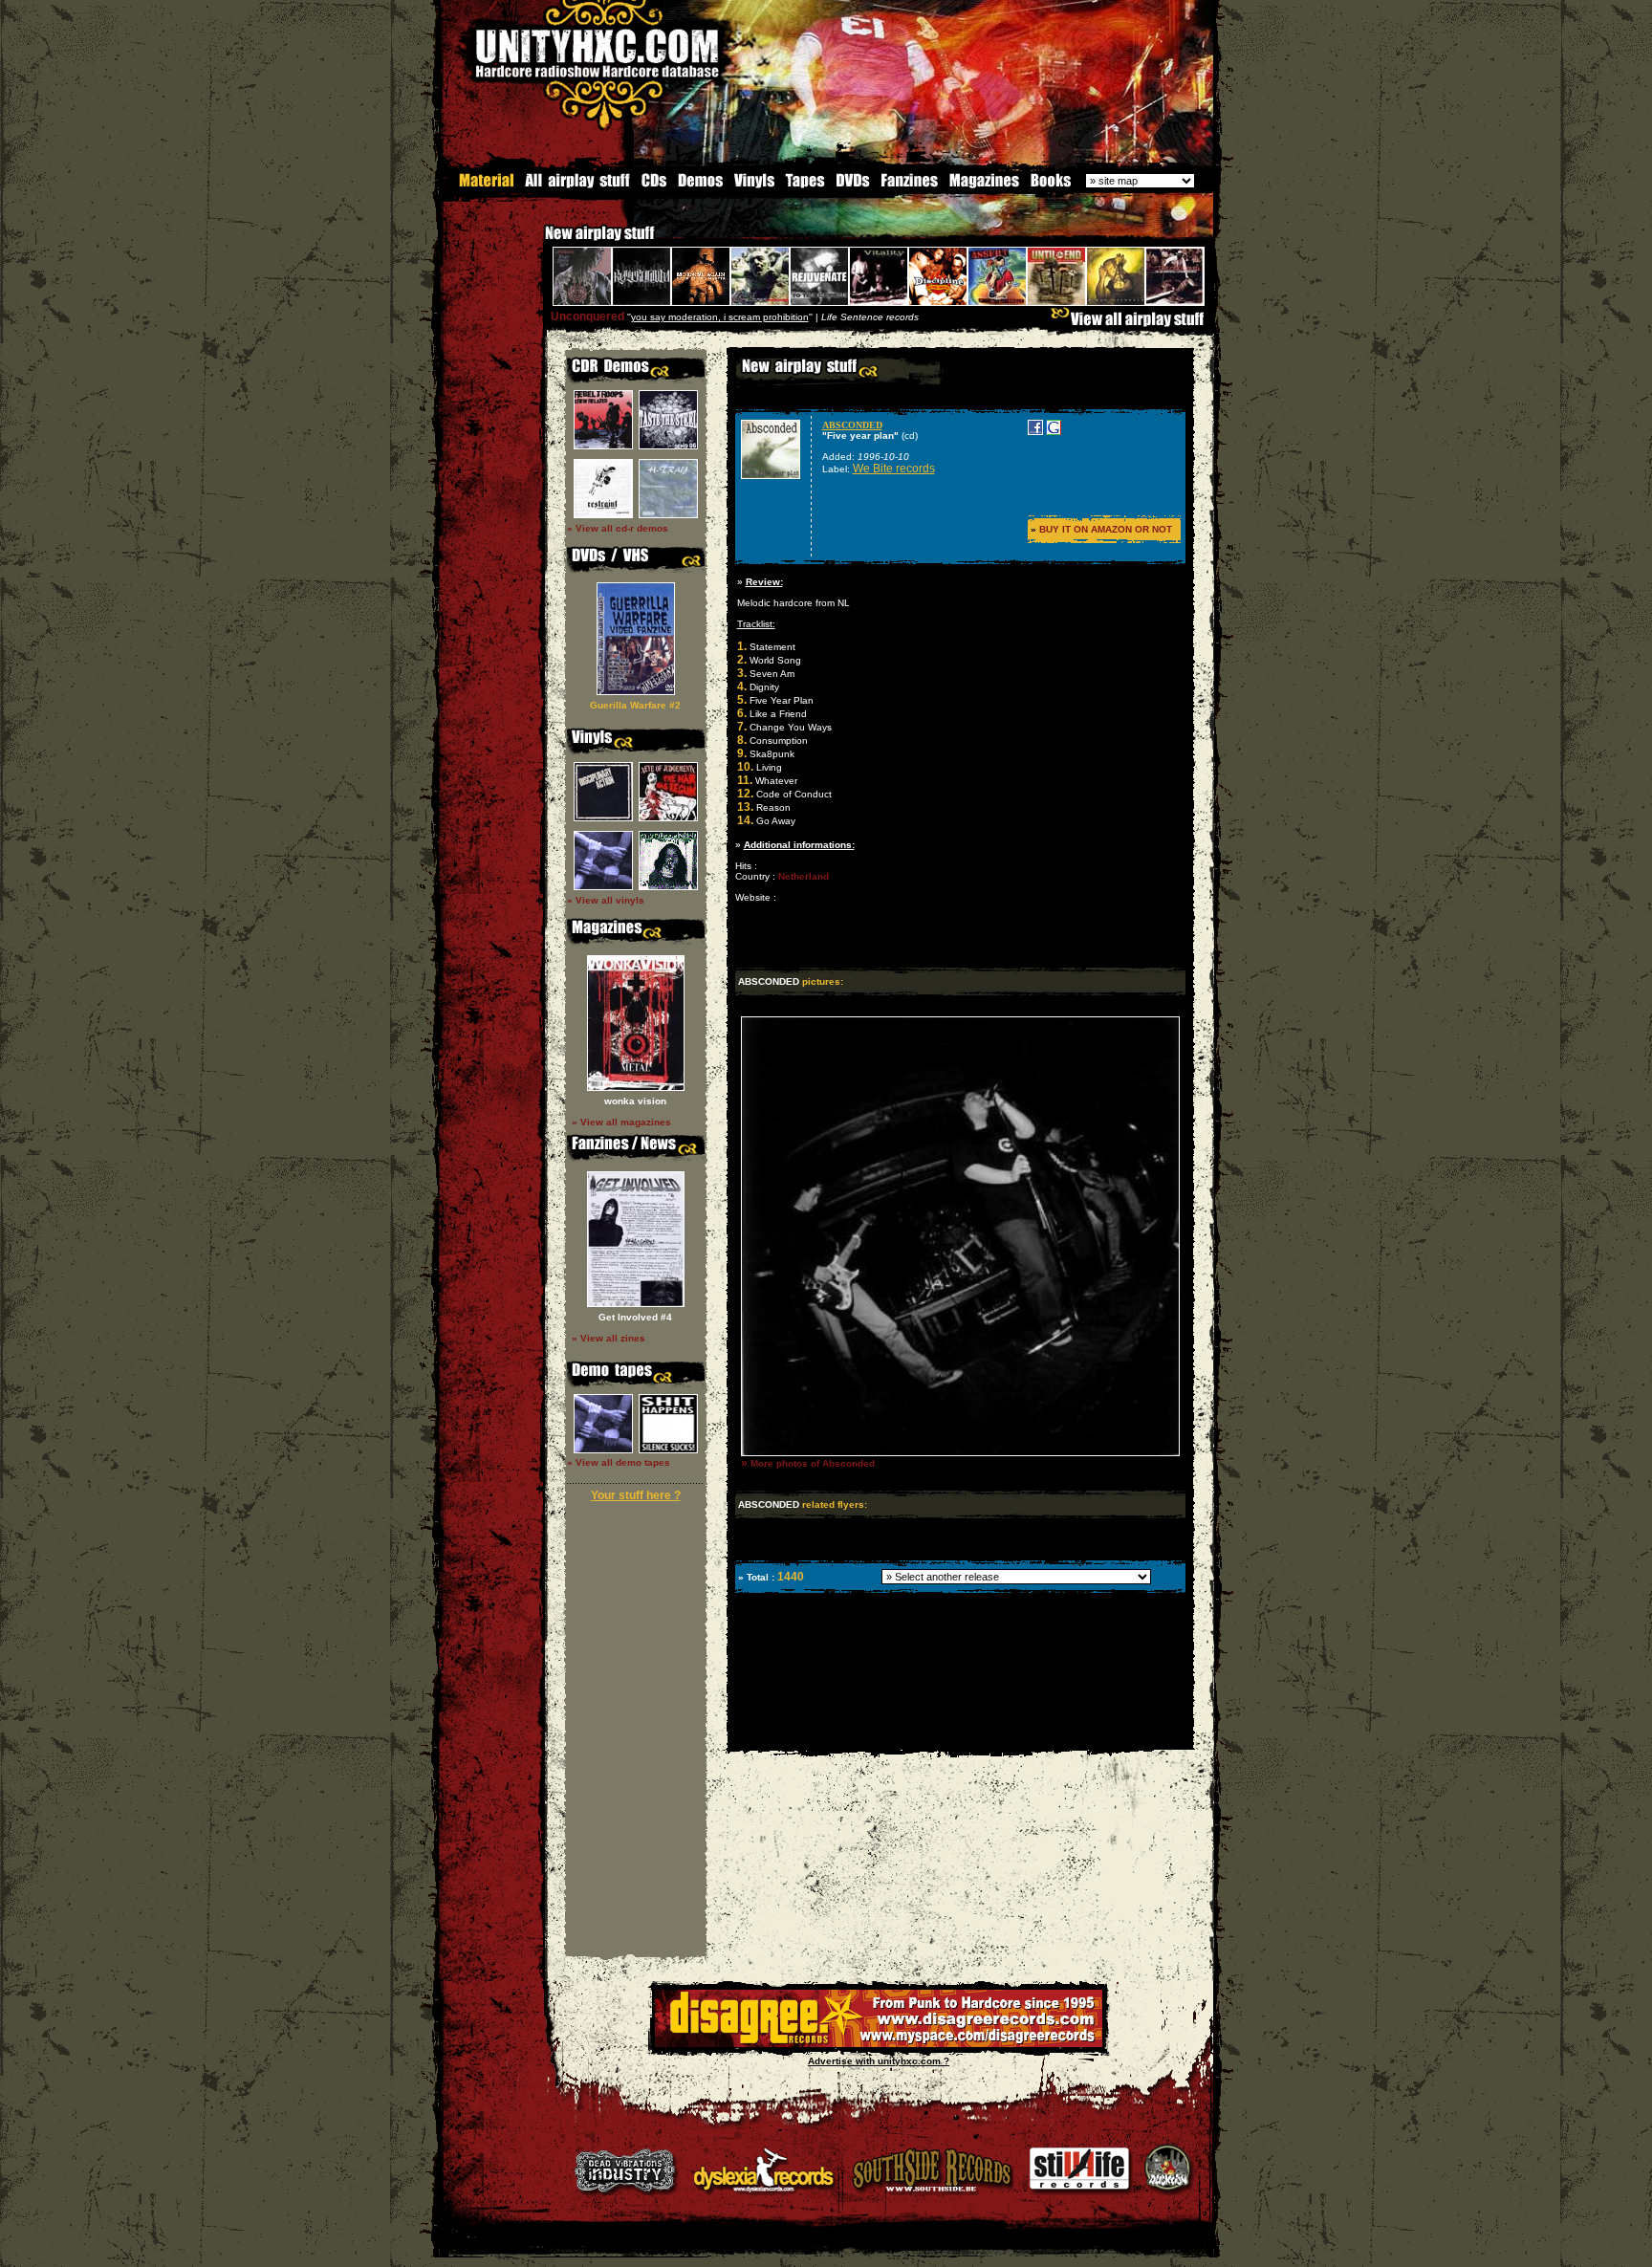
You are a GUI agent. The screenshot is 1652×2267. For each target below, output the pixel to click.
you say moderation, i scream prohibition (720, 317)
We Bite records (894, 469)
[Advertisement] (959, 1736)
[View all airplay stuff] (1132, 324)
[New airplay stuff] (535, 242)
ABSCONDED (852, 425)
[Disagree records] (879, 2044)
